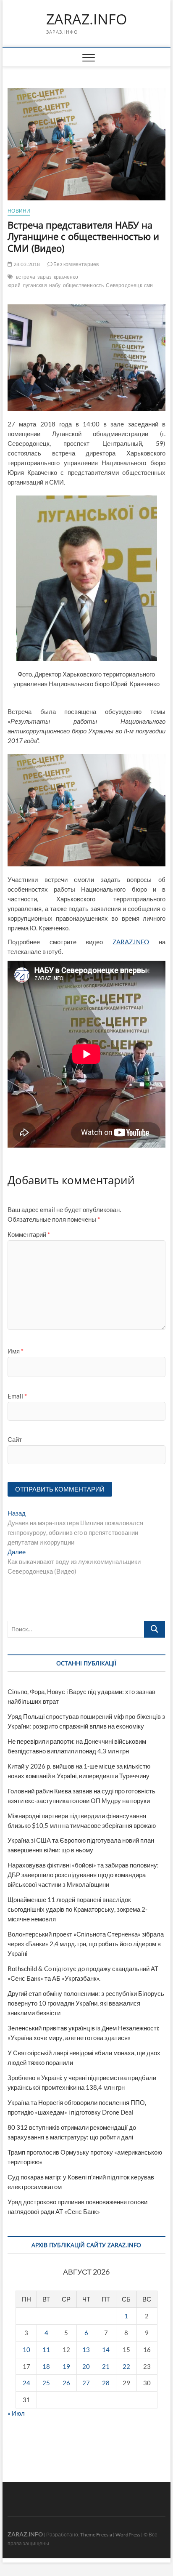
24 (26, 2383)
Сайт (15, 1439)
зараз (45, 277)
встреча (26, 277)
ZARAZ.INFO (86, 19)
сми (149, 285)
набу (55, 285)
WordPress (128, 2535)
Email (17, 1396)
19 (66, 2366)
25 (46, 2383)
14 (106, 2350)
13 (86, 2350)
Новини (19, 211)
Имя (16, 1351)
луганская (35, 285)
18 (46, 2366)
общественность (84, 285)
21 (106, 2366)
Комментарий (29, 1234)
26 (66, 2383)
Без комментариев (76, 264)
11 (46, 2350)
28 (106, 2383)
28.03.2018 (26, 264)
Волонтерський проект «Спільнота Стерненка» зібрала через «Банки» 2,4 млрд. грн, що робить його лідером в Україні (86, 1944)
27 (86, 2383)
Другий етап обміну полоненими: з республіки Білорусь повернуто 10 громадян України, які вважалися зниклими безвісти (86, 2003)
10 (26, 2350)
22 (126, 2366)
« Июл (16, 2413)
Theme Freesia (96, 2535)
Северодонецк (124, 285)
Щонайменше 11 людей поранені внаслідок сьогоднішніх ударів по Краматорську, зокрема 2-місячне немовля (77, 1909)
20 (86, 2366)
